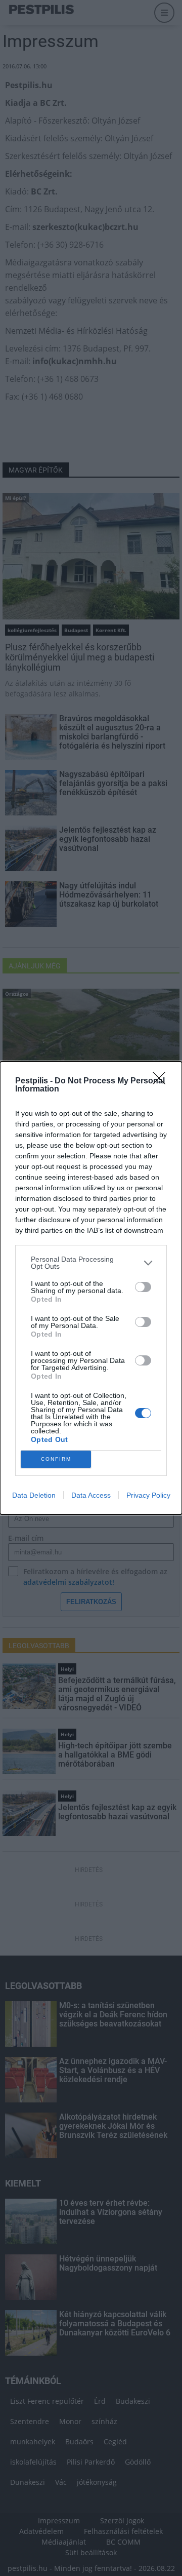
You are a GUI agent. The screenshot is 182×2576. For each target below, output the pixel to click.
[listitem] (91, 1263)
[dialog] (91, 1288)
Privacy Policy (148, 1495)
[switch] (143, 1287)
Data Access (91, 1495)
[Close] (162, 1081)
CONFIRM (56, 1459)
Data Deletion (34, 1495)
